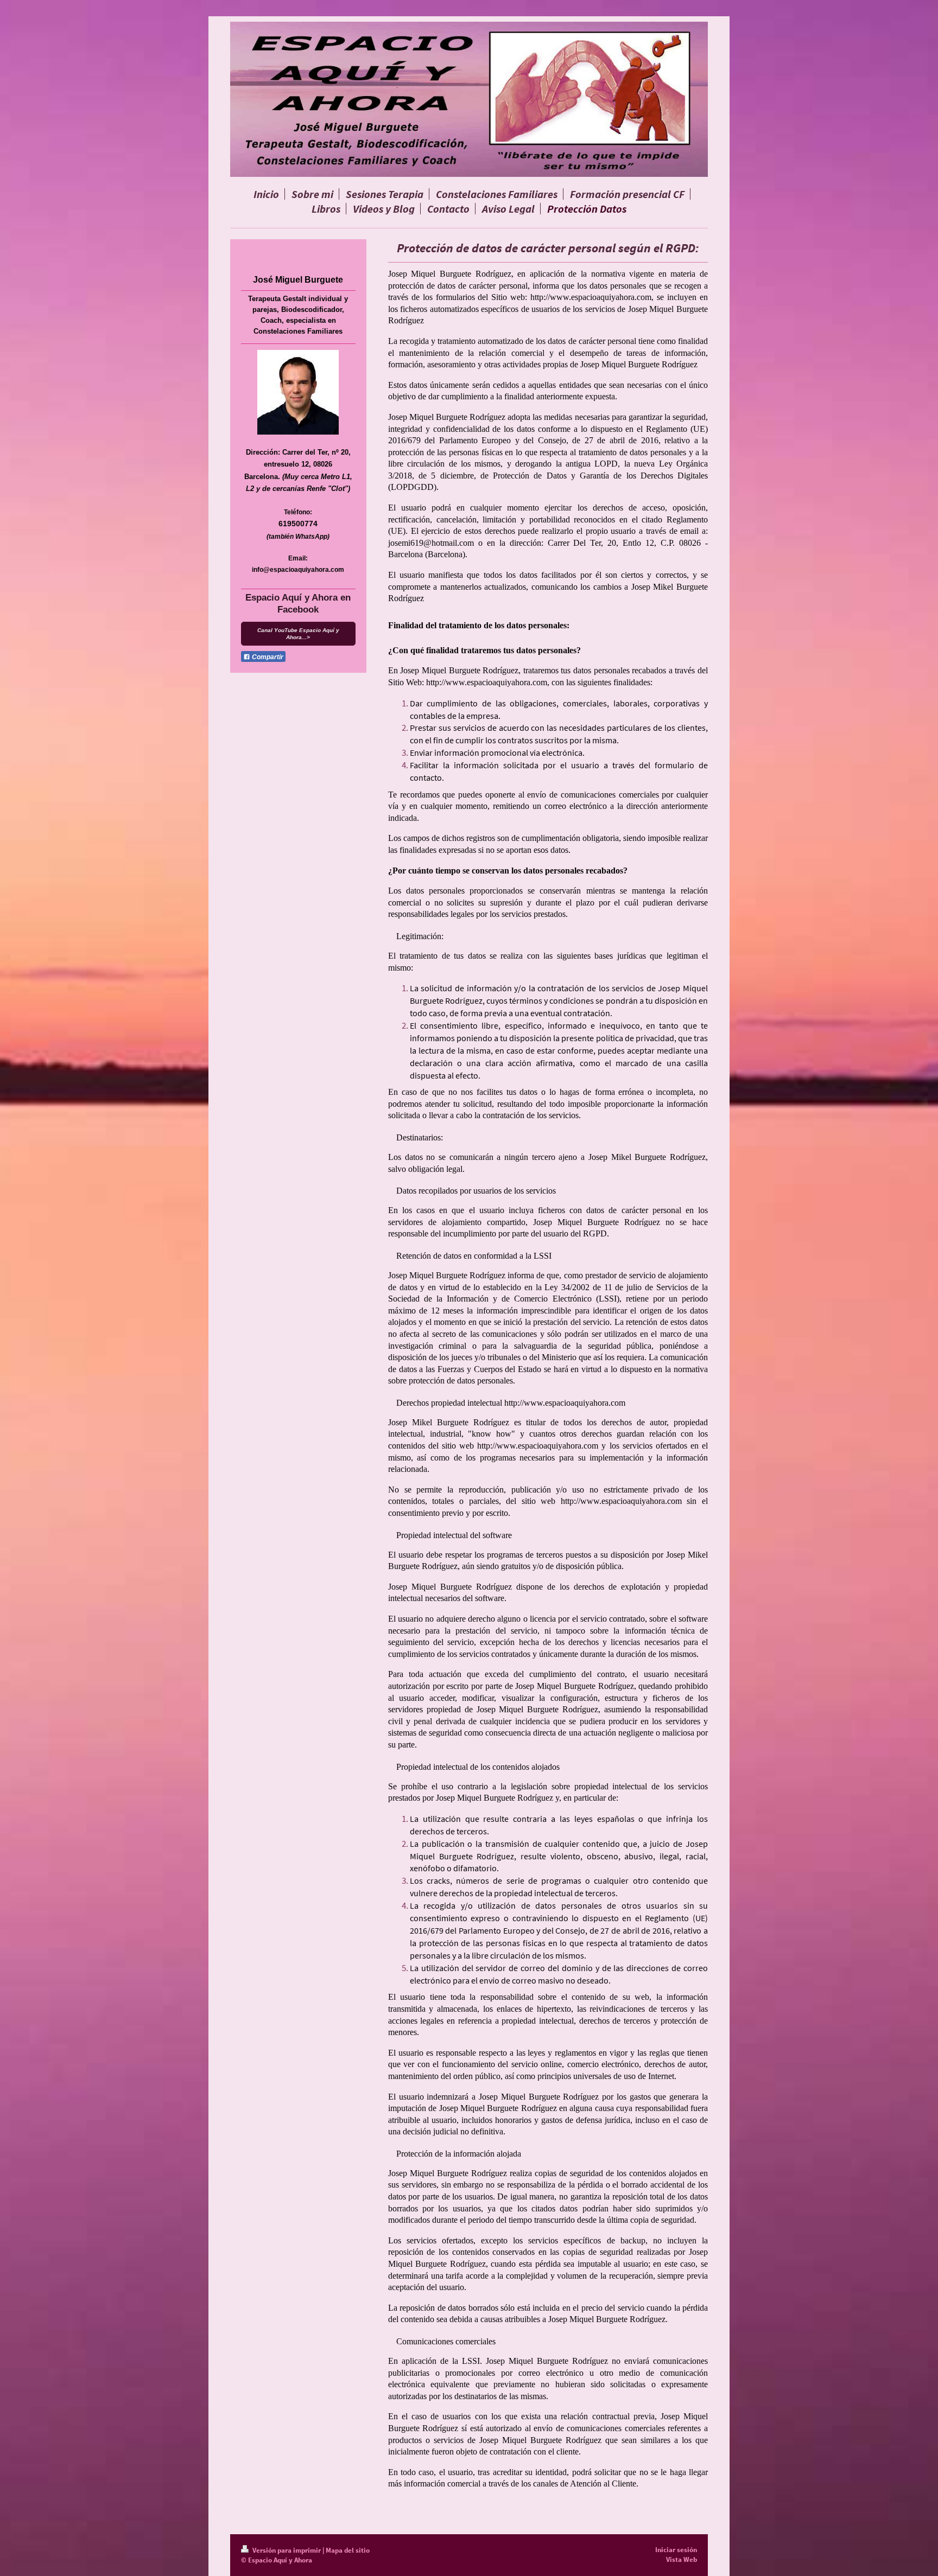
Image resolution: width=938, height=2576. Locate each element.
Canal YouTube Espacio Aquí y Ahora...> (298, 634)
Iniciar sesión (676, 2550)
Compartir (267, 657)
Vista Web (682, 2559)
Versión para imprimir (287, 2550)
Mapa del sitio (348, 2550)
